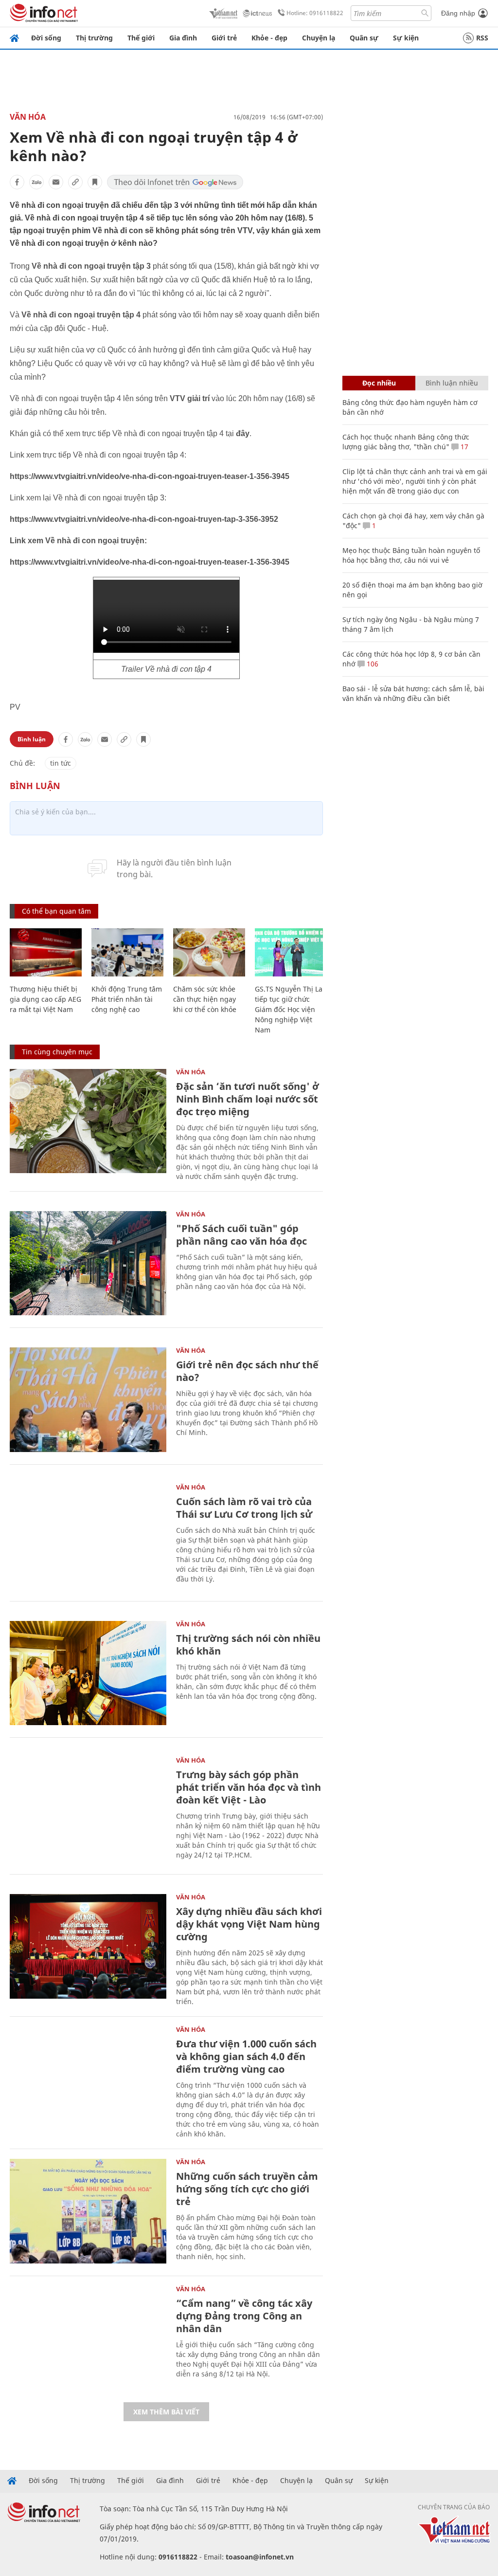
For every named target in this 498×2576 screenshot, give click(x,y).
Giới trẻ (224, 38)
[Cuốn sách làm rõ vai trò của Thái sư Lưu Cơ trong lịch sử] (88, 1536)
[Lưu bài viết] (95, 182)
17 (463, 447)
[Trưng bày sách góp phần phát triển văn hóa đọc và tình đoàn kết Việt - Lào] (88, 1810)
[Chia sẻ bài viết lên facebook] (17, 182)
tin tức (61, 763)
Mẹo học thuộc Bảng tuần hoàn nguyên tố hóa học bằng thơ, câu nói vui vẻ (411, 555)
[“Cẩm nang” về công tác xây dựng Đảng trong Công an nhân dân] (88, 2338)
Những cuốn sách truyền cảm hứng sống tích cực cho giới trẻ (247, 2189)
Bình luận (32, 739)
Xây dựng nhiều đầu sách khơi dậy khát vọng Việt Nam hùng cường (249, 1924)
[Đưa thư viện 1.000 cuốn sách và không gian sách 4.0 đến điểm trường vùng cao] (88, 2079)
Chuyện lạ (319, 38)
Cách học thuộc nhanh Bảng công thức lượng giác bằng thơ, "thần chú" (406, 442)
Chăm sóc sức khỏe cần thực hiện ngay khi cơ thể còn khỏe (205, 999)
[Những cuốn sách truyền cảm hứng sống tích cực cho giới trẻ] (88, 2211)
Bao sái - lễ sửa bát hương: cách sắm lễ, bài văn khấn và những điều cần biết (413, 693)
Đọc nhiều (379, 383)
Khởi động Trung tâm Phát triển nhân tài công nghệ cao (127, 999)
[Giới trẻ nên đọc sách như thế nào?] (88, 1400)
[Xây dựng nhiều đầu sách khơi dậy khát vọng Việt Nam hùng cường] (88, 1946)
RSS (482, 38)
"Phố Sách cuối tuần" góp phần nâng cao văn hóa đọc (241, 1235)
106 (372, 664)
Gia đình (183, 38)
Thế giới (141, 38)
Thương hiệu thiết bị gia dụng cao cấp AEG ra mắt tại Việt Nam (45, 999)
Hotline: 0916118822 (315, 13)
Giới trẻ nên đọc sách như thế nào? (247, 1371)
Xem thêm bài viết (166, 2412)
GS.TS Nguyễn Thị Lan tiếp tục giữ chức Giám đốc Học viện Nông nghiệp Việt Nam (291, 1009)
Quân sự (364, 38)
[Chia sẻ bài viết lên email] (56, 182)
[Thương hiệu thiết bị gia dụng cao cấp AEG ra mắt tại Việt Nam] (46, 952)
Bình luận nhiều (452, 383)
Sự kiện (406, 38)
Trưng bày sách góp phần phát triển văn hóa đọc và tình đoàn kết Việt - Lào (249, 1787)
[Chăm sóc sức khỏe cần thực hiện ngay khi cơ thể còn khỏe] (209, 952)
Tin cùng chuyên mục (57, 1052)
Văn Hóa (28, 117)
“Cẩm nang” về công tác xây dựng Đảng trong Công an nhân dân (244, 2316)
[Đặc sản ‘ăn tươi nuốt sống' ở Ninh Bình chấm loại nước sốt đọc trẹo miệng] (88, 1121)
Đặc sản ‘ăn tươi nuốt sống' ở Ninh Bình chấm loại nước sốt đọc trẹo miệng (248, 1099)
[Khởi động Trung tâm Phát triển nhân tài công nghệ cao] (127, 952)
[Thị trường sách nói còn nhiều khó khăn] (88, 1673)
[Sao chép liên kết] (75, 182)
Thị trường (94, 38)
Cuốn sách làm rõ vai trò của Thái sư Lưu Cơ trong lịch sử (244, 1508)
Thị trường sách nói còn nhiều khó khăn (248, 1645)
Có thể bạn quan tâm (56, 911)
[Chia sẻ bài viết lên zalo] (36, 182)
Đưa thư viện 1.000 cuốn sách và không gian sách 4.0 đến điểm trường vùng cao (246, 2056)
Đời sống (46, 38)
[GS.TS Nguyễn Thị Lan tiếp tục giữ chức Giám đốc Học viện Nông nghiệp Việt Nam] (291, 952)
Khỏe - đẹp (269, 38)
